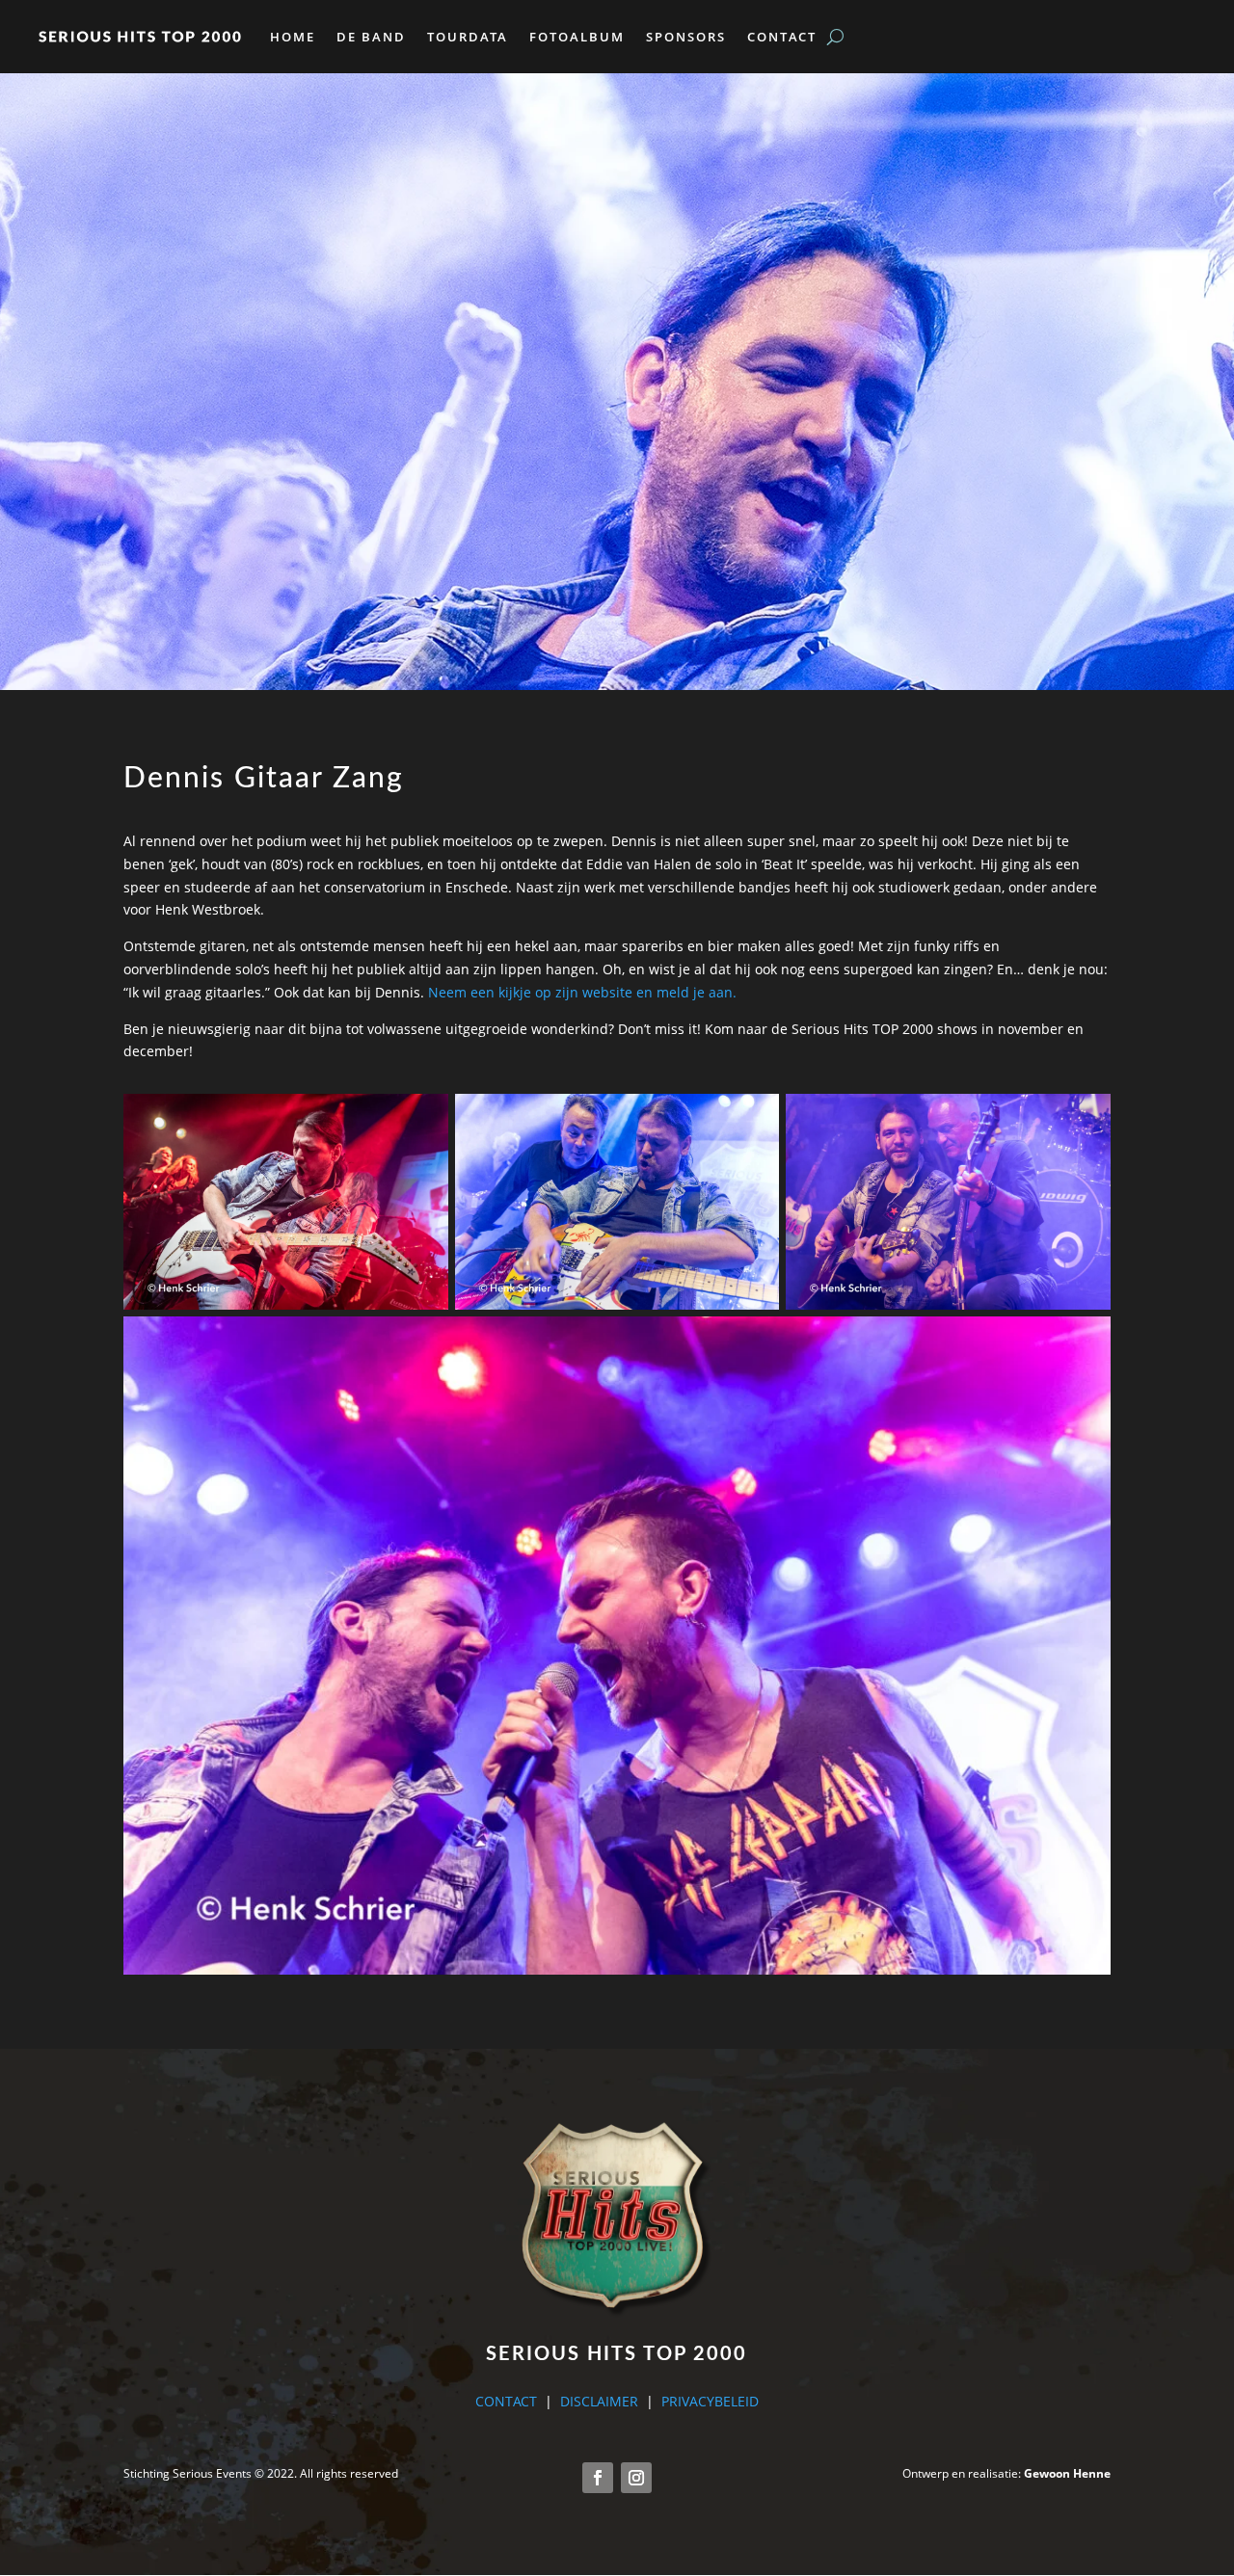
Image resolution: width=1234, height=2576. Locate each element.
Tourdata (468, 37)
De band (371, 37)
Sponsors (686, 37)
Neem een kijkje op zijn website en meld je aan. (582, 992)
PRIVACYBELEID (710, 2401)
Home (293, 37)
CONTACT (506, 2401)
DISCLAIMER (599, 2401)
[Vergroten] (423, 1119)
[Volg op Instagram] (636, 2478)
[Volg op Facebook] (598, 2478)
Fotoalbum (577, 37)
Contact (782, 37)
